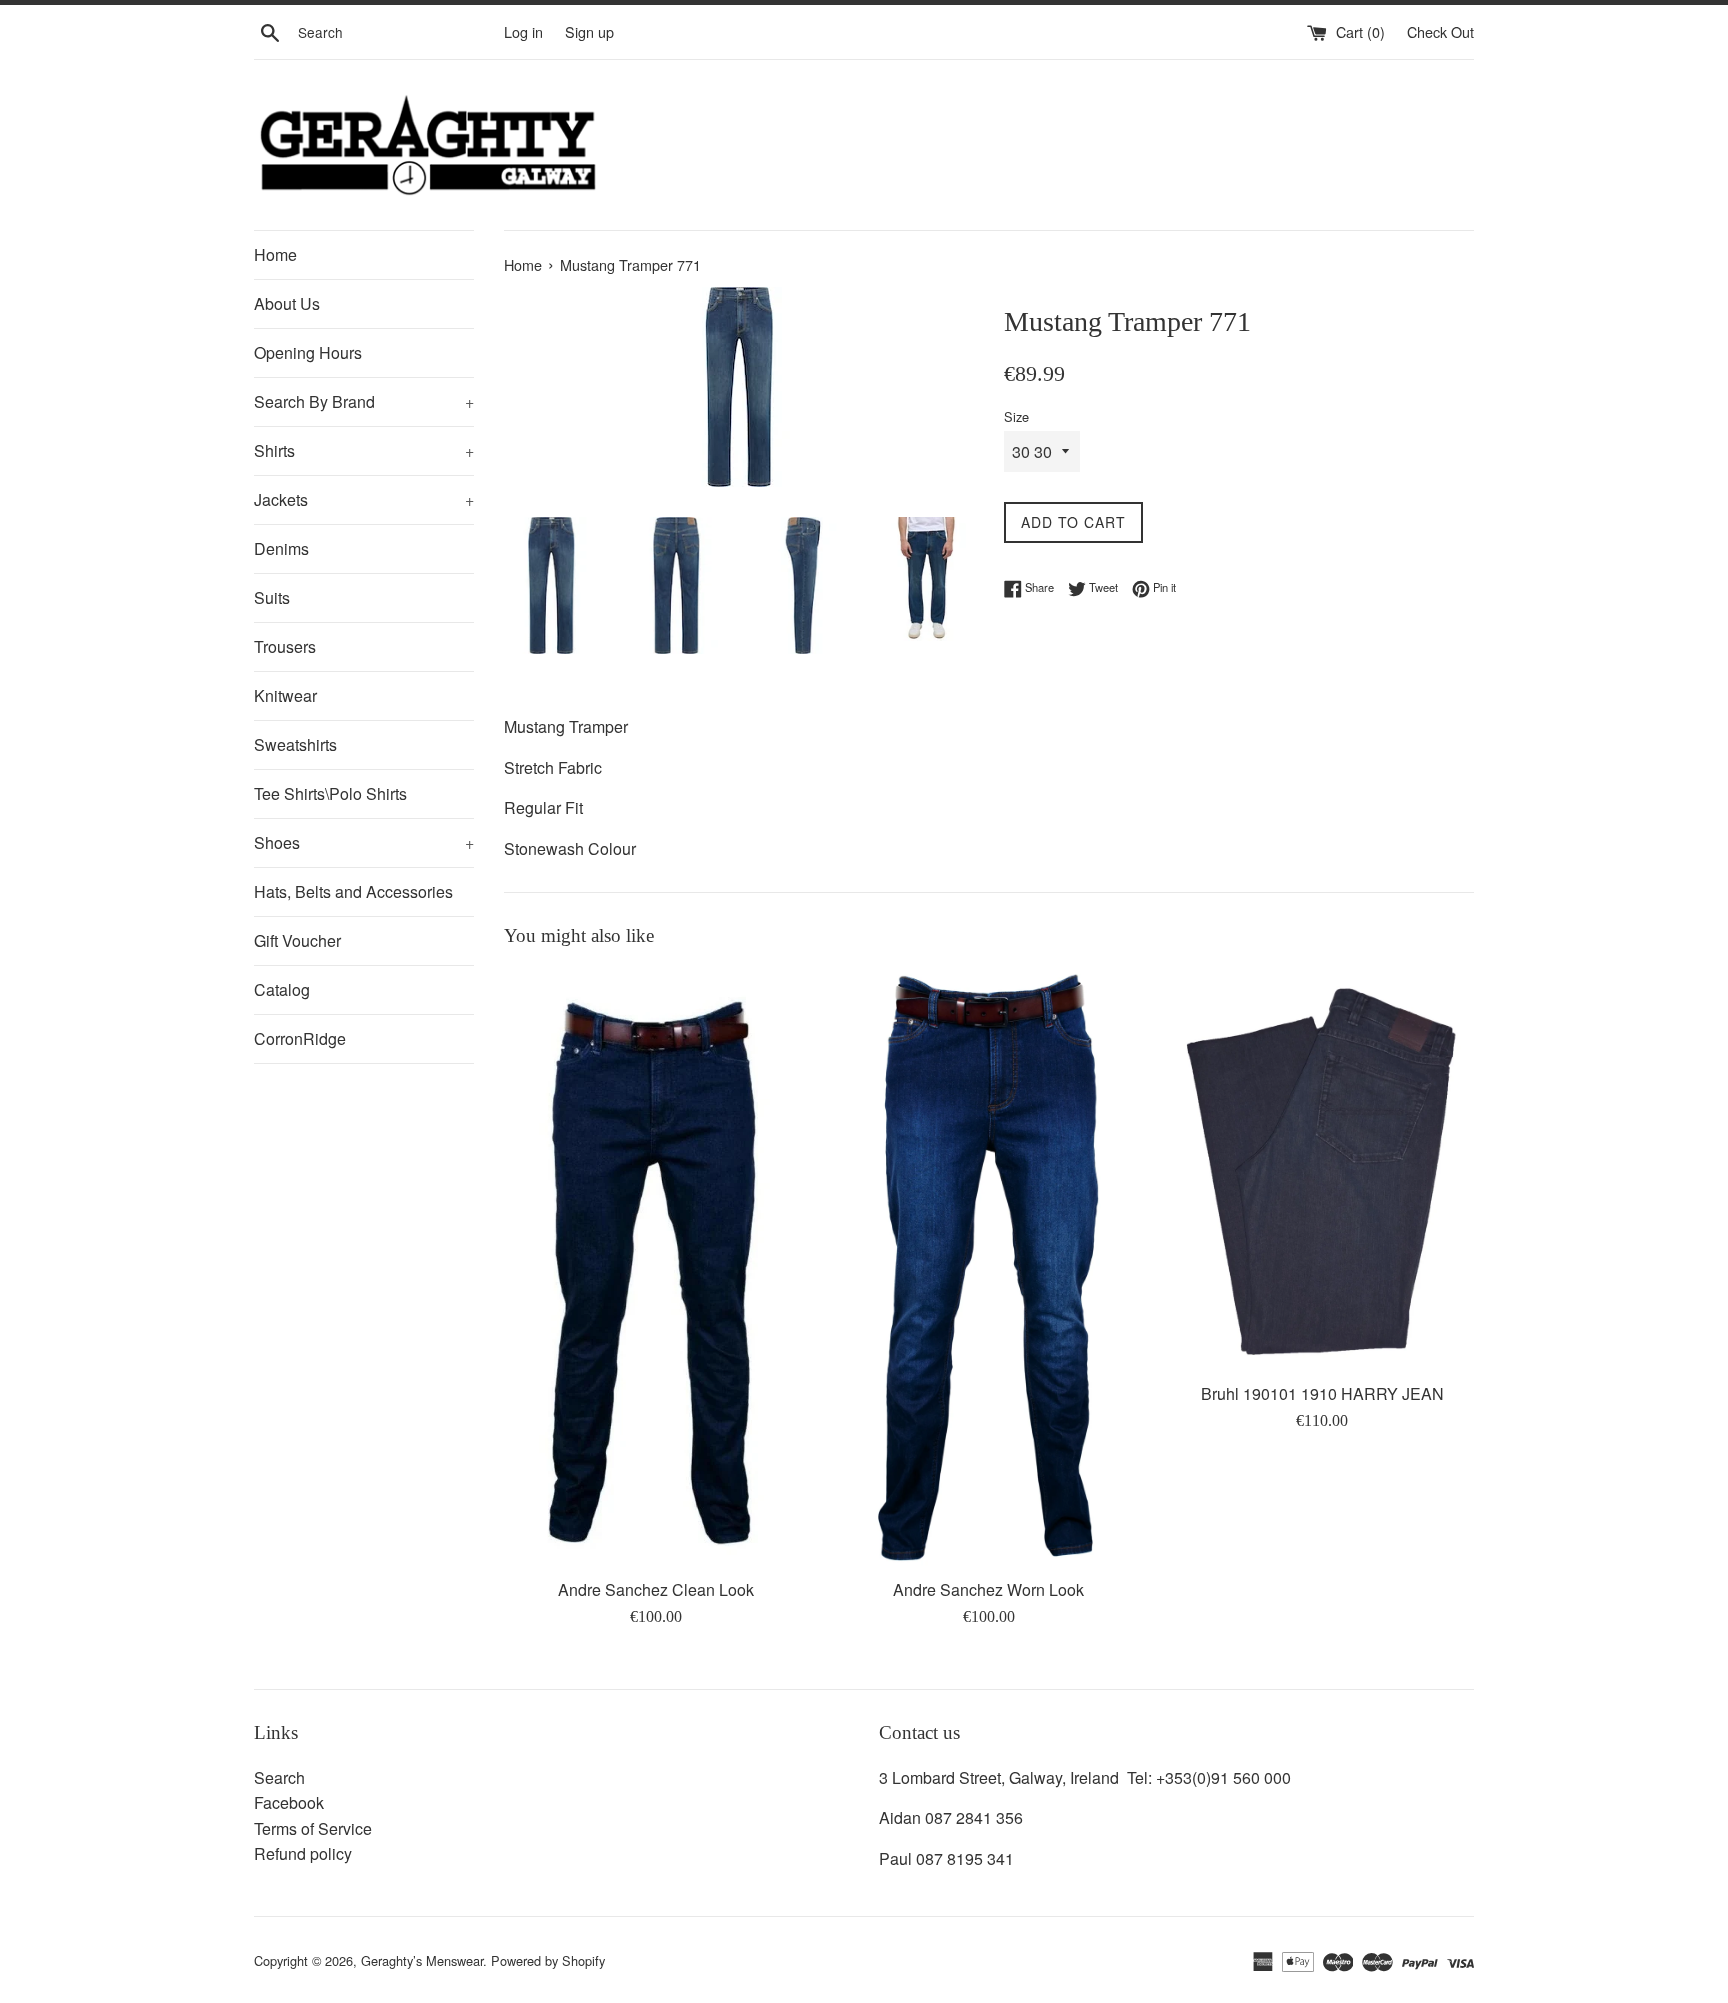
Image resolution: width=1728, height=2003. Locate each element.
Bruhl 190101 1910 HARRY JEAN (1322, 1393)
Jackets (364, 499)
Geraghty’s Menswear (422, 1960)
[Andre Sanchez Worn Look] (989, 1267)
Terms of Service (313, 1828)
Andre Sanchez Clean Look (656, 1589)
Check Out (1440, 31)
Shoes (364, 842)
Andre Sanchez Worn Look (988, 1589)
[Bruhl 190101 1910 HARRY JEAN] (1322, 1169)
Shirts (364, 450)
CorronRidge (300, 1038)
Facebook (289, 1802)
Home (275, 254)
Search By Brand (364, 401)
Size (1016, 416)
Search (279, 1777)
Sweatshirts (295, 744)
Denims (281, 548)
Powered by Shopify (548, 1960)
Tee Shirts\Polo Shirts (330, 793)
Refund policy (303, 1853)
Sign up (589, 31)
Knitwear (285, 695)
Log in (523, 31)
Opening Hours (308, 352)
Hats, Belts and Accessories (353, 891)
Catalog (282, 989)
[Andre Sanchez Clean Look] (656, 1267)
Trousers (285, 646)
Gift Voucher (297, 940)
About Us (287, 303)
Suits (272, 597)
